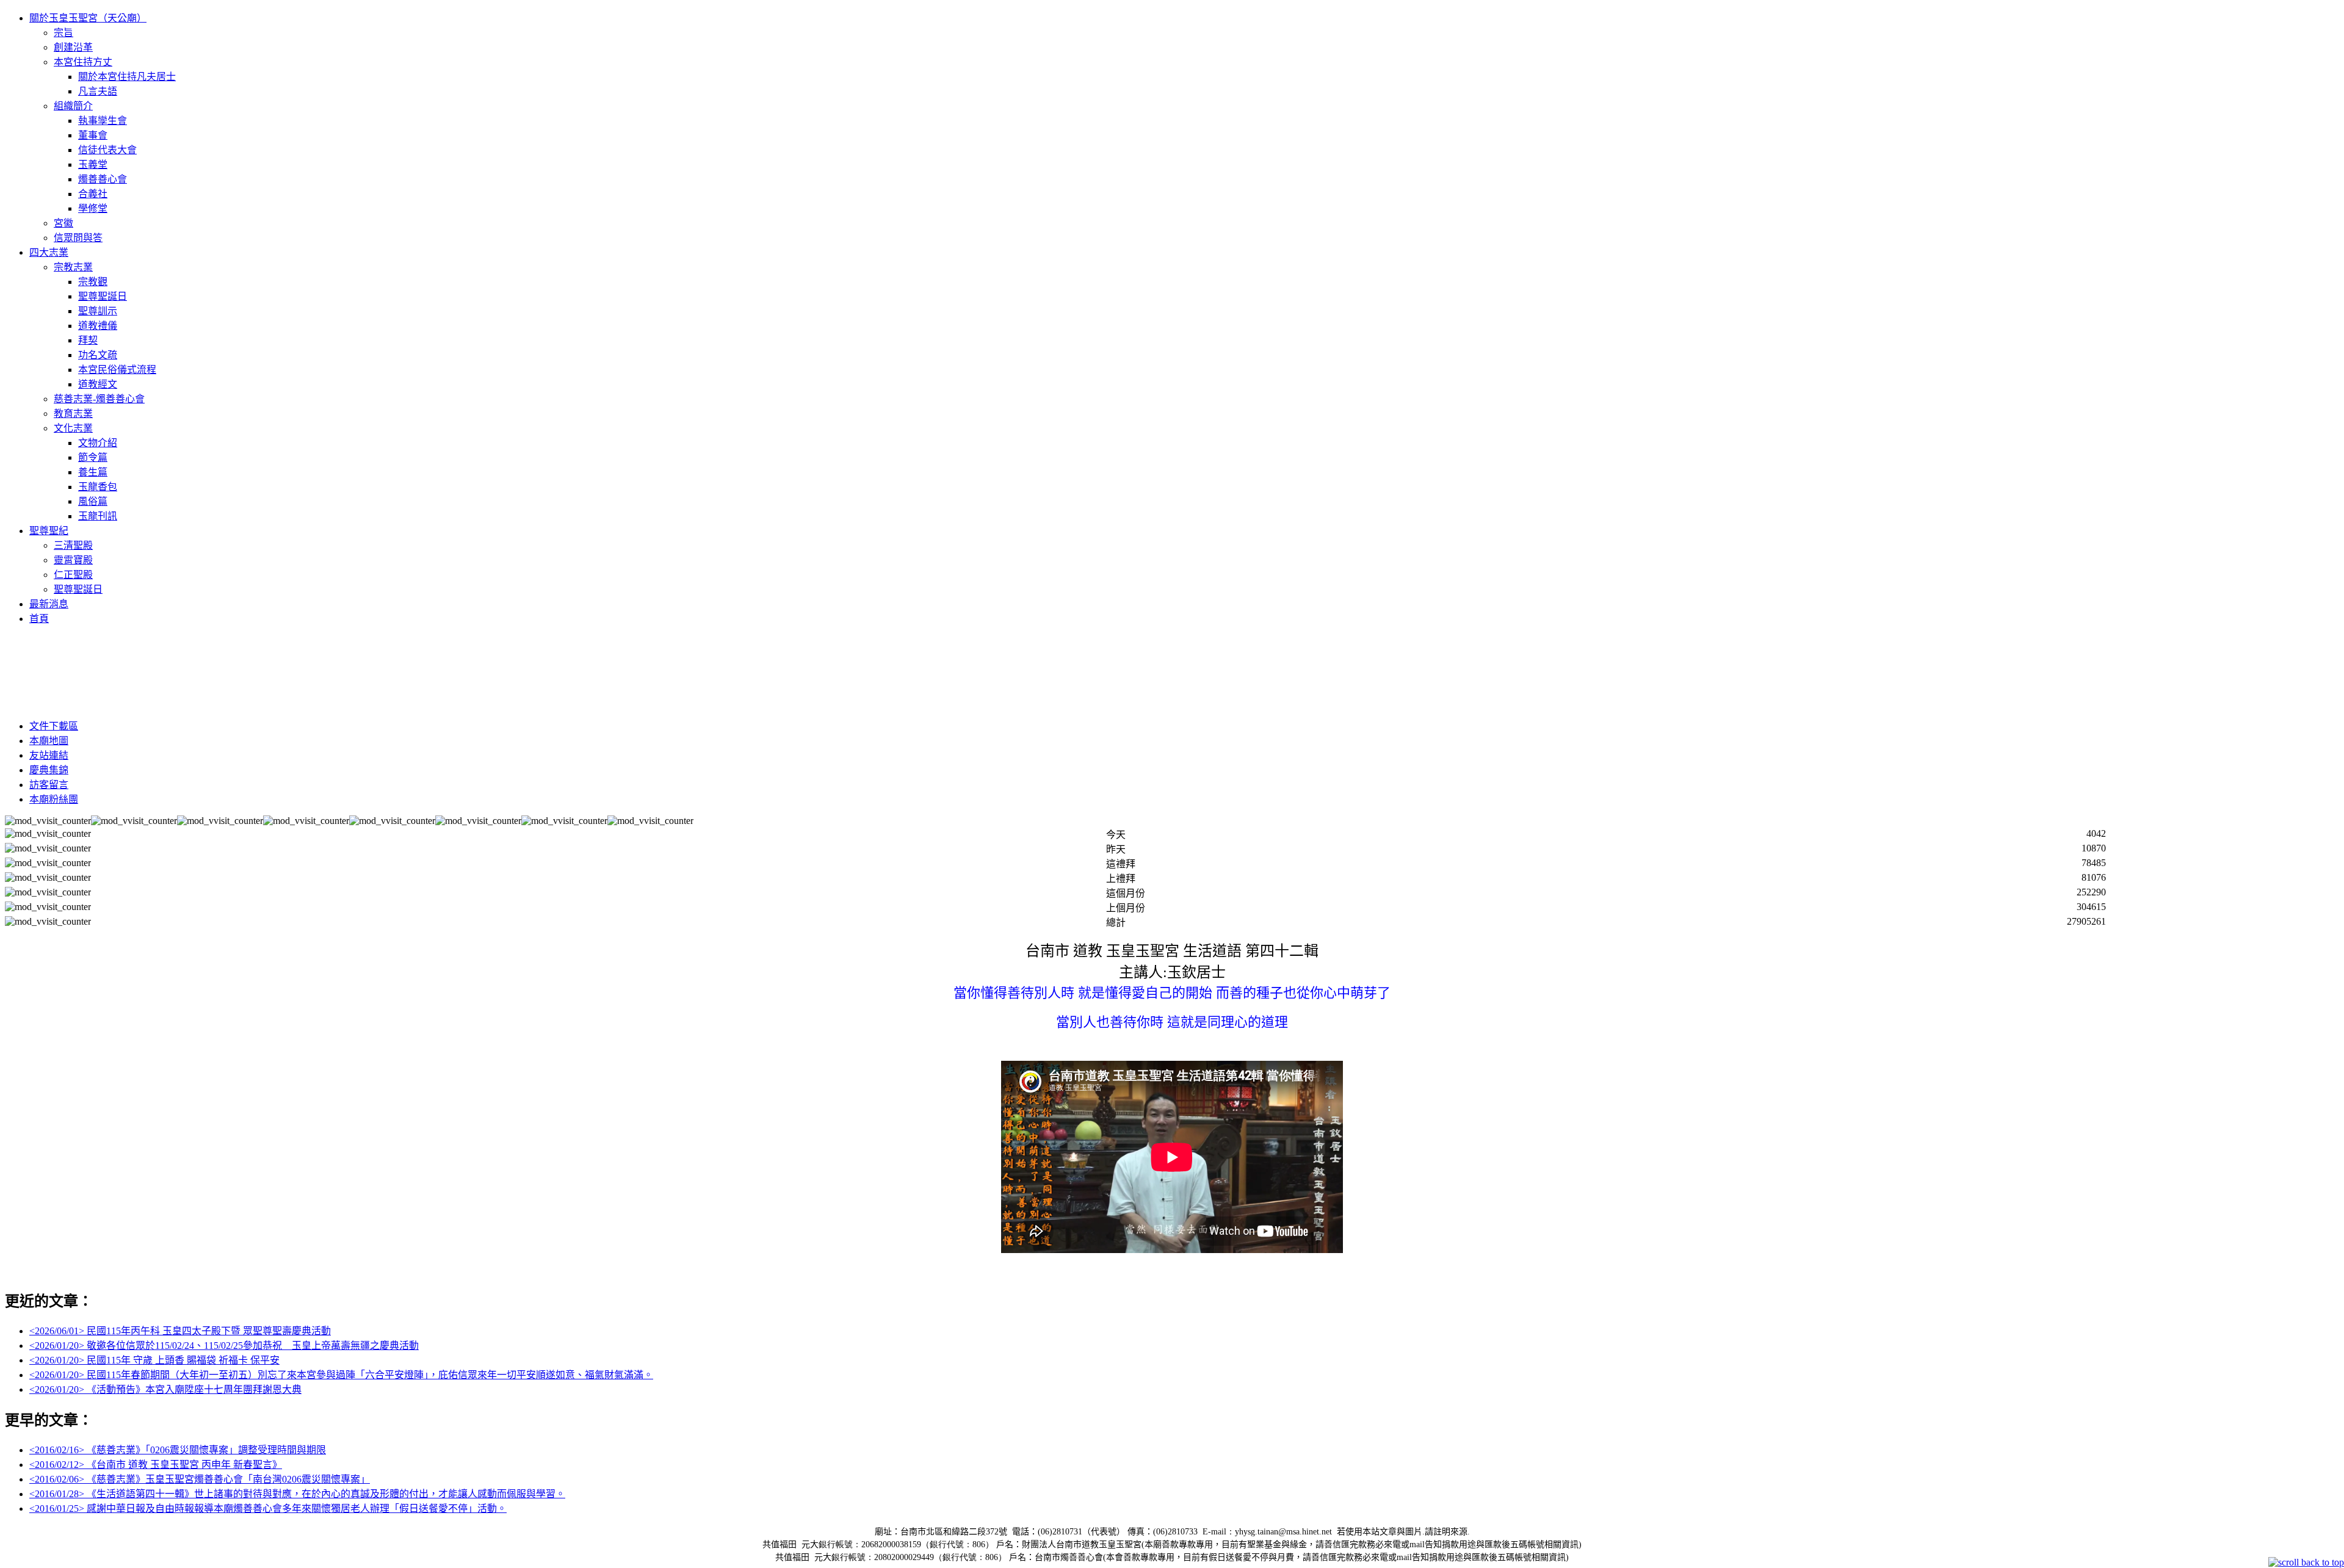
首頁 (39, 619)
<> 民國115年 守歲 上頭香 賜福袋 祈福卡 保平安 (154, 1360)
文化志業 (73, 428)
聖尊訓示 (98, 311)
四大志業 (49, 252)
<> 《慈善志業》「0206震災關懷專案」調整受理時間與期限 (178, 1450)
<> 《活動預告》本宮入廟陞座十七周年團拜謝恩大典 (165, 1389)
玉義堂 (93, 164)
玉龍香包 (98, 487)
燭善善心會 (103, 179)
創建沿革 (73, 47)
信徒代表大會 (107, 150)
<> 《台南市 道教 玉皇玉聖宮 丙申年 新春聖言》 (156, 1465)
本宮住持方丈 (83, 62)
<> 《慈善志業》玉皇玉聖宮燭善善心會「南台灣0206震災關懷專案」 (200, 1479)
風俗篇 (93, 501)
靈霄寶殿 (73, 560)
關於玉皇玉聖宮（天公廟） (88, 18)
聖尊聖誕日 (103, 296)
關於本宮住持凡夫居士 (127, 77)
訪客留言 (49, 785)
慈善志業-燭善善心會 (99, 399)
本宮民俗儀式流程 (117, 370)
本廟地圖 (49, 741)
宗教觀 (93, 282)
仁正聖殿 (73, 575)
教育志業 (73, 414)
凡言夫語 (98, 91)
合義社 (93, 194)
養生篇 (93, 472)
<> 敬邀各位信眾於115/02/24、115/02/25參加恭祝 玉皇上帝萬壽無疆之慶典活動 (224, 1346)
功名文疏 (98, 355)
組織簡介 (73, 106)
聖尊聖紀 (49, 531)
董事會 (93, 135)
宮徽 (63, 223)
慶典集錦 (49, 770)
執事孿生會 (103, 121)
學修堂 (93, 208)
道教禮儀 (98, 326)
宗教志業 (73, 267)
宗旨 (63, 33)
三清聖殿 (73, 545)
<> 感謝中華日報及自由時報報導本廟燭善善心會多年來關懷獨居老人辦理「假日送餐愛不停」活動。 (268, 1508)
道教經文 (98, 384)
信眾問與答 (78, 238)
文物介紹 (98, 443)
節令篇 (93, 457)
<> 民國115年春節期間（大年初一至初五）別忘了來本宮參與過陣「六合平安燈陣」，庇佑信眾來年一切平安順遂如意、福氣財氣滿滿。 (341, 1375)
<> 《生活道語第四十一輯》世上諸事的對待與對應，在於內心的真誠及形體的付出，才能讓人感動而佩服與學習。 (297, 1494)
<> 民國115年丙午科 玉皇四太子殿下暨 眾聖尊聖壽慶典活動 (180, 1331)
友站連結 (49, 755)
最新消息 (49, 604)
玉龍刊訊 (98, 516)
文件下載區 (54, 726)
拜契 (88, 340)
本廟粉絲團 (54, 799)
